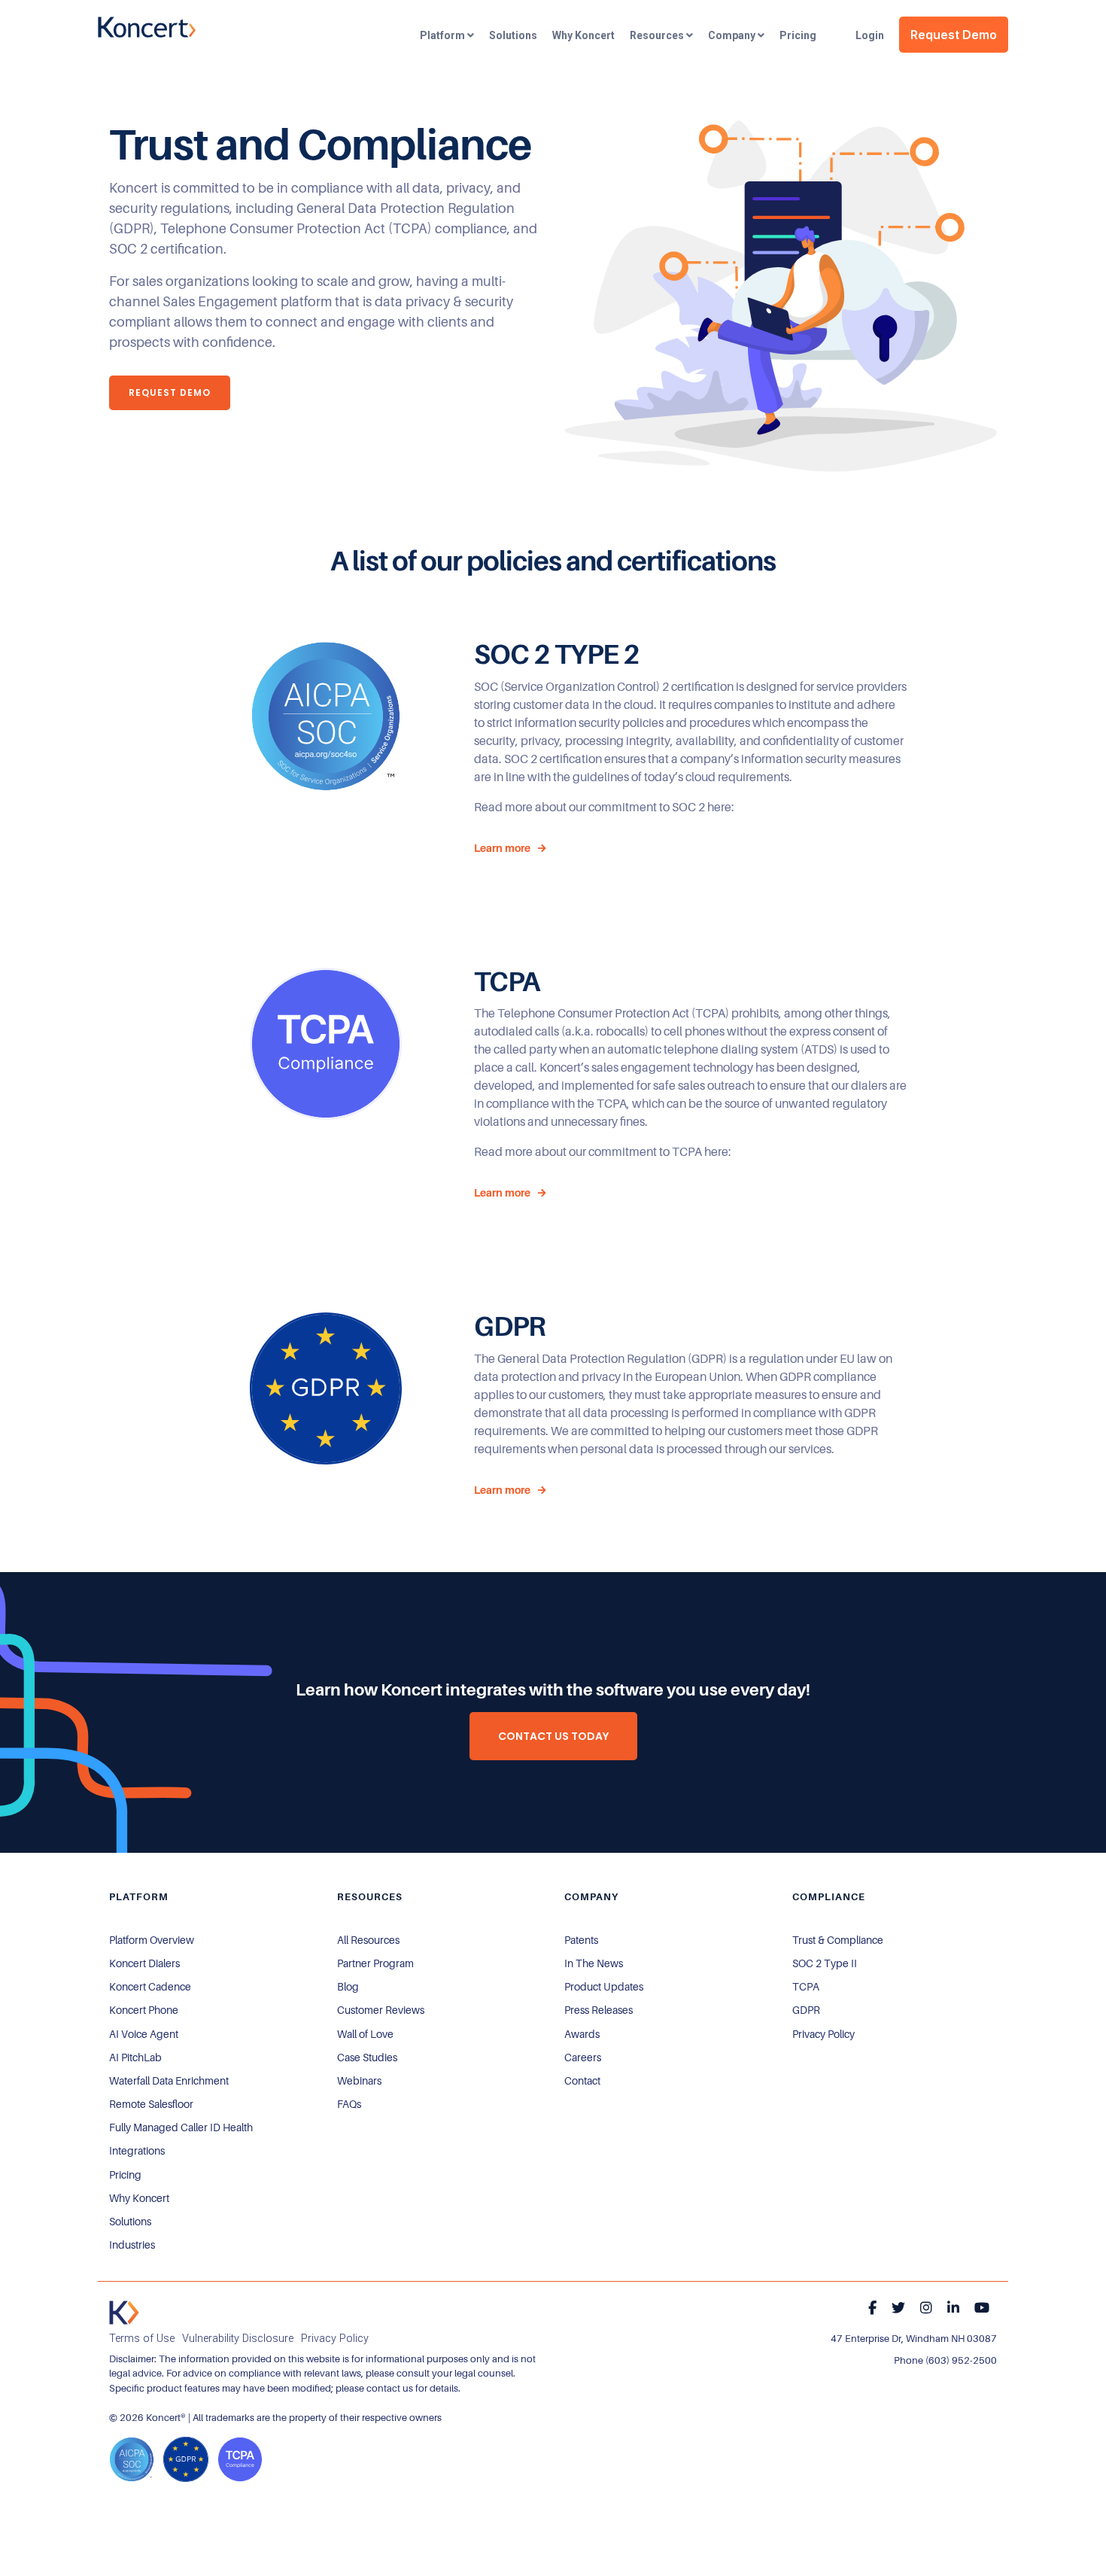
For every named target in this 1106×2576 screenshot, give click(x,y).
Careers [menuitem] (583, 2057)
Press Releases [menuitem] (599, 2010)
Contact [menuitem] (582, 2081)
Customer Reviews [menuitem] (381, 2010)
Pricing (798, 35)
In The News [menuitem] (594, 1963)
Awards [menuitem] (582, 2034)
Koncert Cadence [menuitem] (150, 1987)
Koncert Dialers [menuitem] (144, 1963)
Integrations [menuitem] (137, 2151)
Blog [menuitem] (348, 1987)
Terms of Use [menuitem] (142, 2339)
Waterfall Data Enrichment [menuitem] (169, 2081)
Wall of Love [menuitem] (365, 2034)
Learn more (502, 848)
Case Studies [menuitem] (367, 2057)
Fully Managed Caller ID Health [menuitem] (181, 2127)
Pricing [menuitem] (125, 2175)
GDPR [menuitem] (806, 2010)
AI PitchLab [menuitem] (135, 2057)
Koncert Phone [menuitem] (144, 2010)
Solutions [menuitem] (130, 2222)
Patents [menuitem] (581, 1940)
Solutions (513, 35)
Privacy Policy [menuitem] (823, 2034)
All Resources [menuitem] (368, 1940)
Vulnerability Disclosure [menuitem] (238, 2339)
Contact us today (553, 1736)
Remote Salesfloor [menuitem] (151, 2104)
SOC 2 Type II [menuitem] (825, 1963)
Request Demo (954, 35)
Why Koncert (583, 35)
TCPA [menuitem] (806, 1987)
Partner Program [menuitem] (375, 1963)
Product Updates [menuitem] (604, 1987)
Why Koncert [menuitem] (139, 2198)
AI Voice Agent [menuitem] (144, 2034)
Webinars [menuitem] (359, 2081)
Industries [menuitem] (132, 2245)
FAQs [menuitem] (349, 2104)
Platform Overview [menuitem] (152, 1940)
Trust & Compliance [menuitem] (838, 1940)
